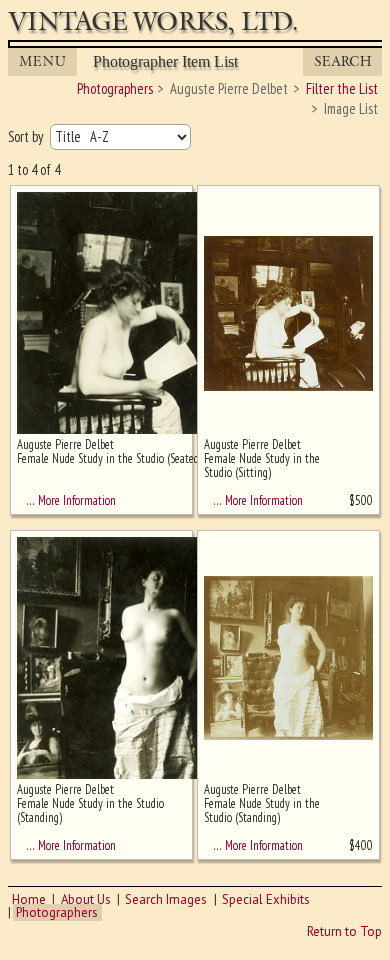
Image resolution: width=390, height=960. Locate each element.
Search (343, 61)
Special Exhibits (266, 899)
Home (29, 899)
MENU (43, 61)
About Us (86, 899)
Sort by (27, 136)
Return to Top (344, 931)
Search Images (166, 899)
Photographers (57, 912)
